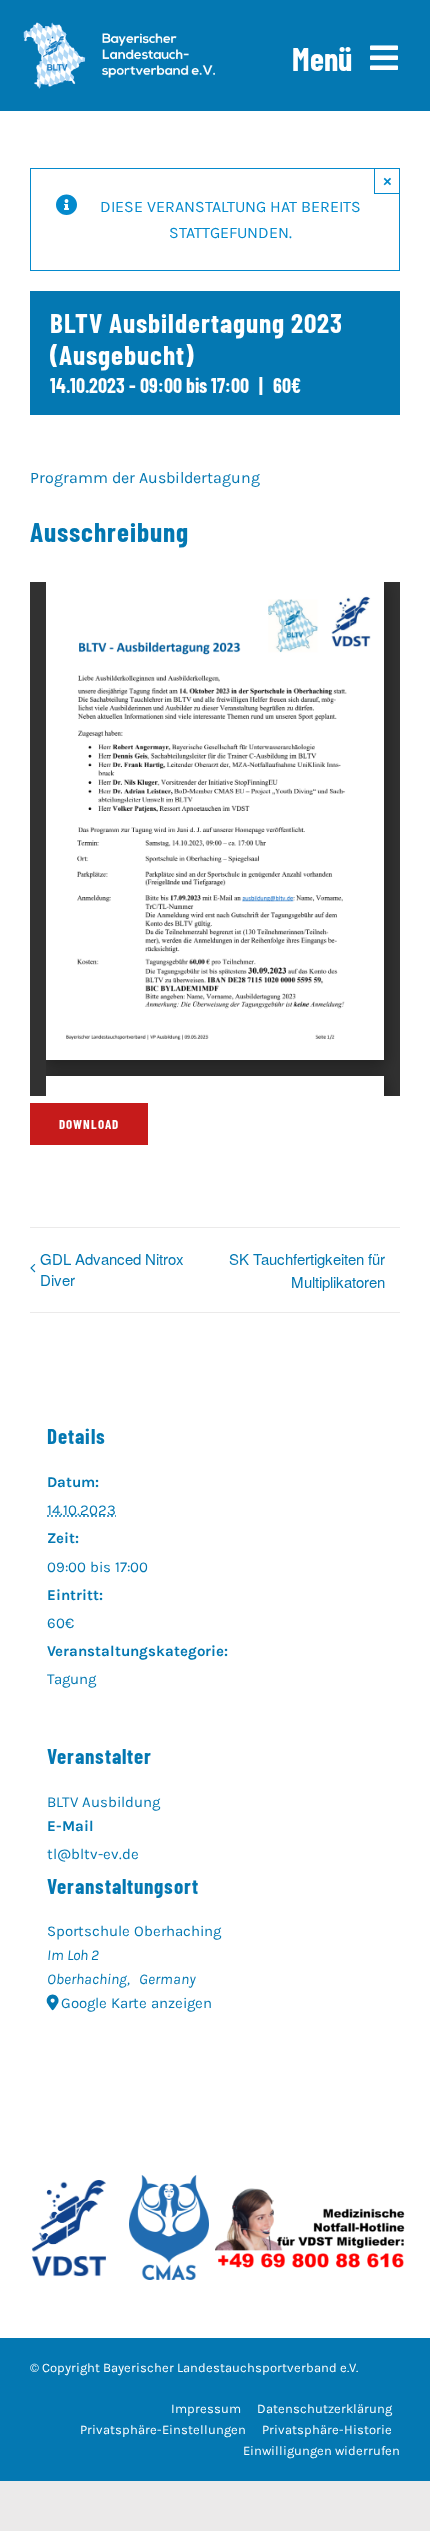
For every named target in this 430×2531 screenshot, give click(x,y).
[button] (163, 2430)
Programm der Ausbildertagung (145, 477)
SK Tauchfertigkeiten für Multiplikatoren (307, 1270)
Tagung (71, 1679)
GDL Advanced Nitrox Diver (112, 1269)
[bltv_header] (119, 29)
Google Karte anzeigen (136, 2003)
